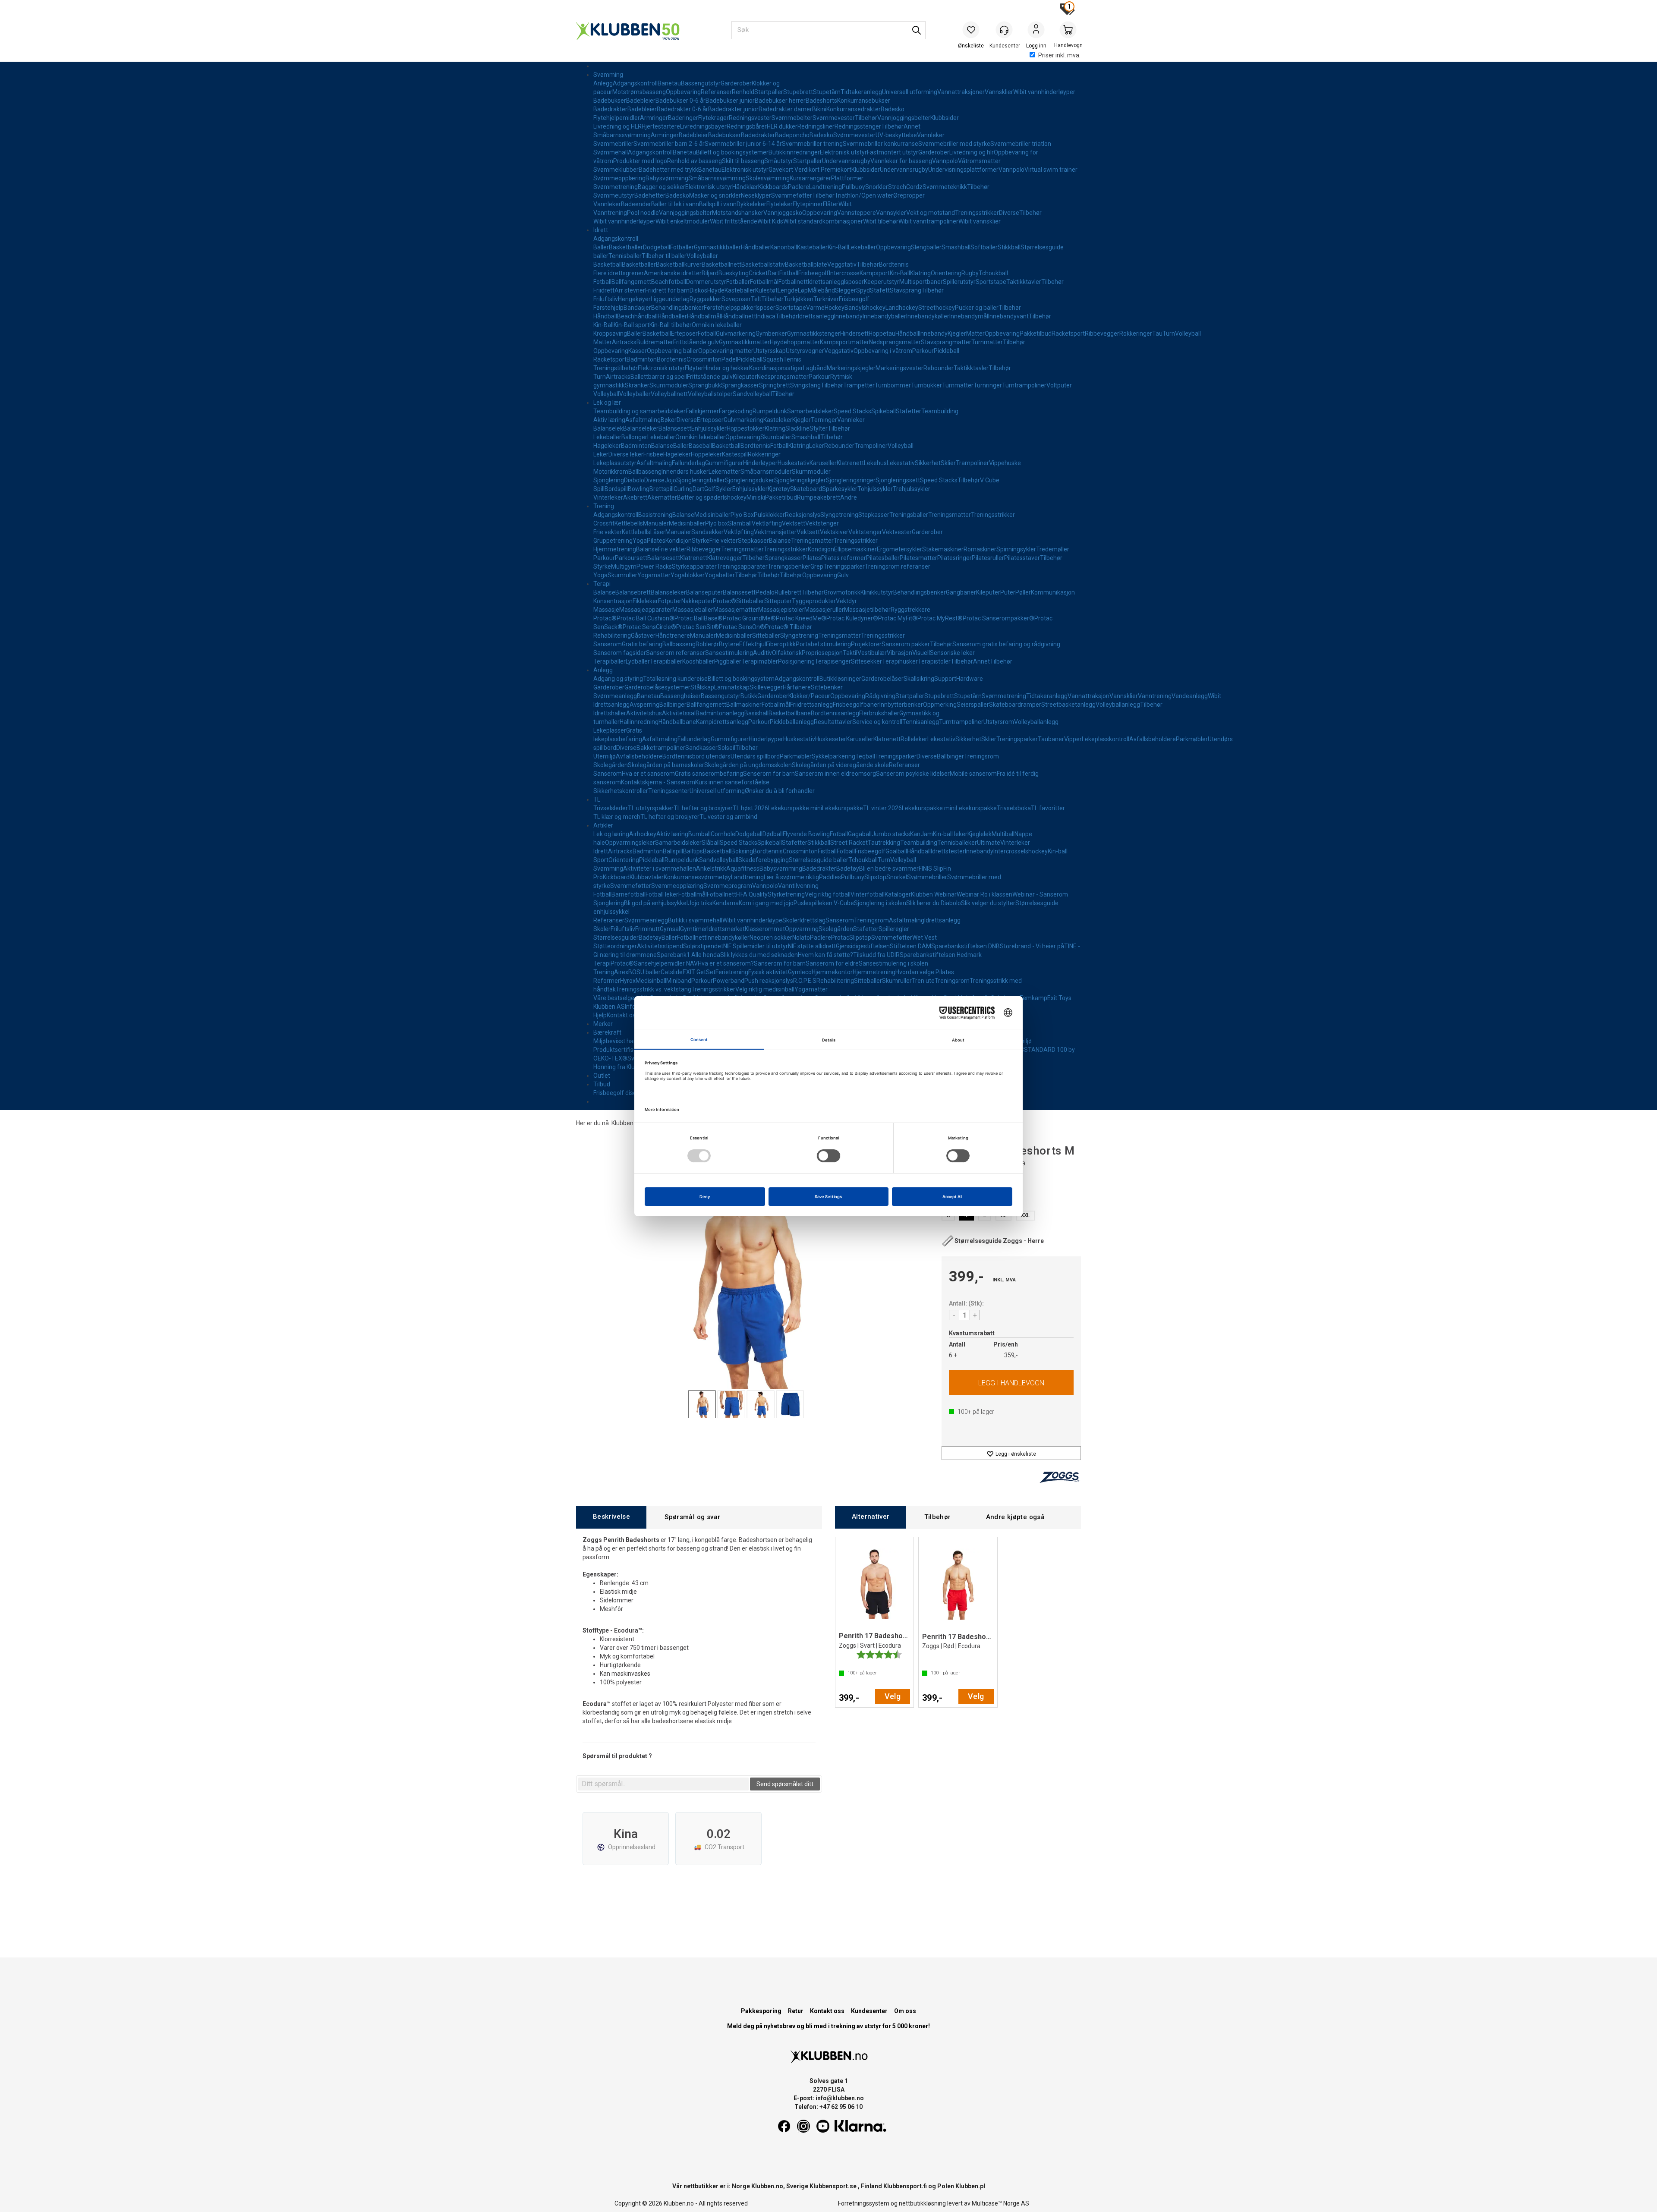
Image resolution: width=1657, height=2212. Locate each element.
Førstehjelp (608, 308)
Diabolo (634, 480)
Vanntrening (610, 213)
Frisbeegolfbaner (856, 705)
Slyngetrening (839, 515)
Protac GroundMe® (749, 618)
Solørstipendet (703, 946)
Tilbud (602, 1084)
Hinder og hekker (726, 368)
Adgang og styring (618, 679)
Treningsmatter (950, 515)
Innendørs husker (685, 472)
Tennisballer (625, 256)
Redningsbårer (747, 126)
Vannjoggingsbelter (904, 118)
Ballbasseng (645, 472)
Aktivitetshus (644, 713)
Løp (803, 290)
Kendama (726, 903)
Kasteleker (778, 420)
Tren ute (923, 981)
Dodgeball (657, 247)
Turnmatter (987, 342)
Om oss (905, 2011)
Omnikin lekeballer (717, 325)
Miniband (679, 981)
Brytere (729, 644)
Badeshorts (821, 101)
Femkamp (1033, 998)
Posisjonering (796, 661)
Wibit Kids (770, 221)
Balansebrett (633, 592)
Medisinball (651, 981)
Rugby (970, 273)
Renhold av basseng (695, 161)
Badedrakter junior (733, 109)
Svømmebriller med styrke (954, 144)
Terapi (602, 584)
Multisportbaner (921, 282)
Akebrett (635, 497)
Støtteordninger (615, 946)
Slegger (846, 290)
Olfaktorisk (787, 653)
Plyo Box (742, 515)
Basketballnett (721, 264)
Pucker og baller (977, 308)
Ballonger (634, 437)
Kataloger (898, 894)
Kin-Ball (838, 247)
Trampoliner (871, 446)
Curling (683, 489)
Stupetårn (827, 92)
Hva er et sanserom (648, 774)
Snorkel (897, 877)
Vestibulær (872, 653)
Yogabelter (720, 575)
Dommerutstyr (706, 282)
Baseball (700, 446)
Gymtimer (694, 929)
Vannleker (931, 135)
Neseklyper (756, 195)
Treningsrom (981, 756)
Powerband (729, 981)
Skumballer (776, 437)
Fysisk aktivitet (768, 972)
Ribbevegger (1102, 334)
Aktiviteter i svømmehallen (660, 868)
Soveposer (736, 299)
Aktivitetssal (679, 713)
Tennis (792, 359)
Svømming (608, 75)
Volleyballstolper (710, 394)
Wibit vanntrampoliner (928, 221)
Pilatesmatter (918, 558)
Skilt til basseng (743, 161)
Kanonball (784, 247)
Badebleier (641, 101)
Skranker (637, 385)
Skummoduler (669, 385)
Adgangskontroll (635, 83)
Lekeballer (862, 247)
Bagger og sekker (662, 187)
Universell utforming (910, 92)
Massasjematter (736, 610)
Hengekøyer (634, 299)
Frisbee (653, 454)
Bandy (853, 308)
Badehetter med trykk (668, 170)
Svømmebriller (613, 144)
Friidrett (604, 290)
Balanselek (608, 428)
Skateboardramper (1015, 705)
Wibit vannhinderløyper (1044, 92)
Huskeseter (831, 739)
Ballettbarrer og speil (659, 377)
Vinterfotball (868, 894)
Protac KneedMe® (801, 618)
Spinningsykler (1016, 549)
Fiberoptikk (781, 644)
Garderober (736, 83)
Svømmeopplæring (619, 178)
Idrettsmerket (726, 929)
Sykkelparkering (833, 756)
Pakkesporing (761, 2011)
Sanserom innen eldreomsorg (835, 774)
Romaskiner (980, 549)
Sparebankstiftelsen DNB (966, 946)
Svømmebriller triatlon (1021, 144)
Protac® (725, 601)
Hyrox (628, 981)
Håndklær (745, 187)
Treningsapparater (742, 566)
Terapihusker (900, 661)
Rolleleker (914, 739)
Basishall (756, 713)
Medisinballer (712, 515)
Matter (975, 334)
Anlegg (603, 83)
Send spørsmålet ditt (785, 1784)
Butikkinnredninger (794, 152)
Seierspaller (973, 705)
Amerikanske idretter (673, 273)
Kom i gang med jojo (766, 903)
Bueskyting (734, 273)
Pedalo (765, 592)
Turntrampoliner (1024, 385)
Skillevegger (766, 687)
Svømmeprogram (728, 886)
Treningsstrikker (977, 213)
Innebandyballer (884, 316)
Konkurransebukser (864, 101)
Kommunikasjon (1053, 592)
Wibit (845, 204)
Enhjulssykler (709, 428)
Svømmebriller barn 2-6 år (669, 144)
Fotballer (682, 247)
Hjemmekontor (832, 972)
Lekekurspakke (843, 808)
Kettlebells (629, 523)
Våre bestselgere (617, 998)
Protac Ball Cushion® (646, 618)
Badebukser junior (730, 101)
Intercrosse (844, 273)
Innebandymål (969, 316)
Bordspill (616, 489)
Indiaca (766, 316)
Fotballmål (764, 282)
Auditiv (762, 653)
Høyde (716, 290)
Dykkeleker (751, 204)
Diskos (698, 290)
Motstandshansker (738, 213)
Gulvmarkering (736, 334)
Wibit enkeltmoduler (683, 221)
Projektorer (866, 644)
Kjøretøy (779, 489)
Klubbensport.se (833, 2186)
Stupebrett (798, 92)
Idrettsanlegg (826, 282)
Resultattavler (833, 722)
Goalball (896, 851)
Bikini (819, 109)
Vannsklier (999, 92)
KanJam (921, 834)
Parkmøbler (1192, 739)
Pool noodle (643, 213)
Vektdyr (846, 601)
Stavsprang (906, 290)
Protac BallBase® (699, 618)
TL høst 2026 (750, 808)
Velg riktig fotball (828, 894)
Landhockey (902, 308)
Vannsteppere (857, 213)
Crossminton (704, 359)
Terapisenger (833, 661)
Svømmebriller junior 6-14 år (743, 144)
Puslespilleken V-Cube (824, 903)
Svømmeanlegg (615, 696)
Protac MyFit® (898, 618)
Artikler (603, 825)
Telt (756, 299)
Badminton (642, 359)
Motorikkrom (611, 472)
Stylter (819, 428)
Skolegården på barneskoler (666, 765)
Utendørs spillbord (755, 756)
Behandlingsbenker (677, 308)
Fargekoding (736, 411)
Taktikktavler (1024, 282)
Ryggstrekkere (910, 610)
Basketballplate (806, 264)
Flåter (831, 204)
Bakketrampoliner (661, 748)
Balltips (693, 851)
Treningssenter (669, 791)
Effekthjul (753, 644)
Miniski (756, 497)
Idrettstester (948, 851)
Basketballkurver (679, 264)
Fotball (602, 282)
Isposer (854, 282)
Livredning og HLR (617, 126)
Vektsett (794, 523)
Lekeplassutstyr (615, 463)
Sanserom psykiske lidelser (913, 774)
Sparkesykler (840, 489)
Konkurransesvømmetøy (697, 877)
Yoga (640, 541)
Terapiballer (610, 661)
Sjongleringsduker (750, 480)
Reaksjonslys (803, 515)
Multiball (1003, 834)
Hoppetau (882, 334)
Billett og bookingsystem (741, 679)
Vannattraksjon (1088, 696)
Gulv (843, 575)
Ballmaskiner (744, 705)
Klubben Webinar (934, 894)
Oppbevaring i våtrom (883, 351)
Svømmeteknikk (945, 187)
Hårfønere (797, 687)
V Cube (990, 480)
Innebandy (848, 316)
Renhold (743, 92)
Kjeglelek (980, 834)
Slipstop (875, 877)
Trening (604, 506)
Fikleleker (645, 601)
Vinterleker (608, 497)
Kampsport (875, 273)
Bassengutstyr (701, 83)
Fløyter (694, 368)
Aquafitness (743, 868)
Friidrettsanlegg (811, 705)
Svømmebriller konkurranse (880, 144)
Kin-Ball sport (632, 325)
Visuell (921, 653)
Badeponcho (792, 135)
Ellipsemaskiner (855, 549)
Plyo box (717, 523)
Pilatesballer (883, 558)
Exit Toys (1059, 998)
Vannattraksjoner (961, 92)
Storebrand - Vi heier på (1032, 946)
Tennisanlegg (921, 722)
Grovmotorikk (842, 592)
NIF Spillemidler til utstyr (756, 946)
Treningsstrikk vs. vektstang (654, 989)
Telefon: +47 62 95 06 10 (828, 2107)
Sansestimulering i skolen (893, 963)
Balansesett (675, 428)
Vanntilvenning (798, 886)
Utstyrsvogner (805, 351)
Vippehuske (1005, 463)
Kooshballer (698, 661)
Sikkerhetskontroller (621, 791)
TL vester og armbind (728, 817)
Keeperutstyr (882, 282)
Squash (773, 359)
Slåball (711, 843)
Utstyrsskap (770, 351)
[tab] (611, 1517)
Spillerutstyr (959, 282)
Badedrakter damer (785, 109)
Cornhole (723, 834)
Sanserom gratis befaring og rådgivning (1006, 644)
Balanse (662, 446)
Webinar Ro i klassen (984, 894)
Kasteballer (812, 247)
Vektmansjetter (775, 532)
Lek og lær (607, 403)
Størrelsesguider (616, 938)
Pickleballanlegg (792, 722)
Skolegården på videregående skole (840, 765)
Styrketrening (786, 894)
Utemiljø (605, 756)
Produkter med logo (640, 161)
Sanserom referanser (676, 653)
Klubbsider (945, 118)
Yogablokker (688, 575)
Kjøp (1011, 1383)
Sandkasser (701, 748)
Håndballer (756, 247)
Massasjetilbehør (867, 610)
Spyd (863, 290)
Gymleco (800, 972)
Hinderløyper (760, 463)
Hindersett (854, 334)
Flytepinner (808, 204)
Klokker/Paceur (809, 696)
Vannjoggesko (783, 213)
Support (945, 679)
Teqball (865, 756)
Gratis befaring (642, 644)
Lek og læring (611, 834)
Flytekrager (714, 118)
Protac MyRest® (940, 618)
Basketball (608, 264)
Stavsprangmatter (946, 342)
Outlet (602, 1076)
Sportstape (991, 282)
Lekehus (875, 463)
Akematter (662, 497)
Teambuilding (940, 411)
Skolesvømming (768, 178)
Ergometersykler (899, 549)
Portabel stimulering (823, 644)
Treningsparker (844, 566)
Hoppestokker (746, 428)
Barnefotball (628, 894)
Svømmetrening (616, 187)
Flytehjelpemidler (617, 118)
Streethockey (937, 308)
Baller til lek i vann (675, 204)
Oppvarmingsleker (630, 843)
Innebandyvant (1008, 316)
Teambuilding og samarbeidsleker (639, 411)
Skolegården (611, 765)
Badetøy (848, 868)
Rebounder (939, 368)
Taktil (850, 653)
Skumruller (622, 575)
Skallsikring (919, 679)
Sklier (948, 463)
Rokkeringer (1136, 334)
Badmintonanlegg (720, 713)
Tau (1157, 334)
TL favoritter (1048, 808)
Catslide (672, 972)
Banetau (669, 83)
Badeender (636, 204)
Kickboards (773, 187)
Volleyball (1188, 334)
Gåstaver (643, 636)
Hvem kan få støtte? (825, 955)
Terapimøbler (760, 661)
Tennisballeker (957, 843)
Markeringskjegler (851, 368)
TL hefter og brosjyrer (703, 808)
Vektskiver (834, 532)
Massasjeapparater (646, 610)
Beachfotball (669, 282)
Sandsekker (707, 532)
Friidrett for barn (667, 290)
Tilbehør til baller (664, 256)
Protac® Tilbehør (789, 627)
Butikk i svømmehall (695, 920)
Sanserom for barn (780, 963)
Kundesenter (869, 2011)
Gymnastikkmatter (744, 342)
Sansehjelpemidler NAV (666, 963)
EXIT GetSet (699, 972)
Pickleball (947, 351)
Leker (817, 446)
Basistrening (655, 515)
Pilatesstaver (1022, 558)
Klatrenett (850, 463)
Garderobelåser (882, 679)
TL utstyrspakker (651, 808)
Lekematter (725, 472)
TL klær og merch (617, 817)
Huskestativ (794, 463)
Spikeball (884, 411)
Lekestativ (901, 463)
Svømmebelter (792, 118)
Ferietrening (732, 972)
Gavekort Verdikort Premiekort (810, 170)
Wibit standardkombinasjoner (823, 221)
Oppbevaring (683, 92)
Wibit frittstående (734, 221)
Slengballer (926, 247)
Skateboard (806, 489)
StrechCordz (905, 187)
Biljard (710, 273)
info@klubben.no (840, 2098)
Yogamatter (654, 575)
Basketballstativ (763, 264)
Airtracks (624, 342)
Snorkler (877, 187)
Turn (1169, 334)
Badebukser (610, 101)
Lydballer (638, 661)
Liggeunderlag (670, 299)
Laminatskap (732, 687)
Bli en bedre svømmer (889, 868)
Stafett (880, 290)
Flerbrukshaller (879, 713)
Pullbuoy (854, 187)
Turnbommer (893, 385)
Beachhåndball (637, 316)
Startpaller (769, 92)
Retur (796, 2011)
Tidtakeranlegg (861, 92)
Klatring (920, 273)
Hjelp (600, 1015)
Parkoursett (631, 558)
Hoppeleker (706, 454)
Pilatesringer (955, 558)
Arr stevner (630, 290)
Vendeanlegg (1190, 696)
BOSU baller (644, 972)
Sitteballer (750, 601)
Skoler (791, 920)
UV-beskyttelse (896, 135)
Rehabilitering (612, 636)
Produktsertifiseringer (623, 1050)
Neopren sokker (771, 938)
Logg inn (1036, 31)
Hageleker (607, 446)
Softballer (984, 247)
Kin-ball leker (950, 834)
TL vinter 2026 (882, 808)
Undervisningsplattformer (963, 170)
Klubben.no (627, 1123)
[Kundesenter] (1004, 30)
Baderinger (683, 118)
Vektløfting (767, 523)
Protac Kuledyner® (852, 618)
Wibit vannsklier (980, 221)
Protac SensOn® (742, 627)
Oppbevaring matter (726, 351)
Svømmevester (834, 118)
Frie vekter (608, 532)
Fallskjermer (702, 411)
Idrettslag (813, 920)
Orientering (946, 273)
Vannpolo (945, 161)
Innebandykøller (928, 316)
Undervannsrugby (846, 161)
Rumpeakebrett (819, 497)
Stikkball (1009, 247)
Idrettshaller (610, 713)
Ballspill (673, 851)
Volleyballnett (669, 394)
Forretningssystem (864, 2203)
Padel (729, 359)
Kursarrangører (810, 178)
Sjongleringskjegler (800, 480)
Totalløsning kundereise (675, 679)
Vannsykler (891, 213)
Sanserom (608, 644)
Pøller (1023, 592)
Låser (658, 532)
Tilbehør (866, 118)
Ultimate (989, 843)
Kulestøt (766, 290)
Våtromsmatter (979, 161)
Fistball (789, 273)
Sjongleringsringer (851, 480)
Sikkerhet (928, 463)
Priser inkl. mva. (1059, 55)
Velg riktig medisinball (765, 989)
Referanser (716, 92)
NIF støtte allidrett (812, 946)
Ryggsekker (706, 299)
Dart (773, 273)
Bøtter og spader (700, 497)
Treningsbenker (789, 566)
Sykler (724, 489)
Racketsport (1068, 334)
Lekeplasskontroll (1106, 739)
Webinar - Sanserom (1040, 894)
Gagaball (860, 834)
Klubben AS (609, 1007)
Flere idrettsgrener (619, 273)
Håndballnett (739, 316)
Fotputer (670, 601)
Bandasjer (637, 308)
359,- (1011, 1355)
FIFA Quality (752, 894)
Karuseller (823, 463)
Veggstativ (842, 264)
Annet (912, 126)
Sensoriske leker (952, 653)
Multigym (624, 566)
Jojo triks (700, 903)
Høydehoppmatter (795, 342)
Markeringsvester (899, 368)
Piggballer (728, 661)
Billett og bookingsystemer (732, 152)
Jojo (670, 480)
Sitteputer (778, 601)
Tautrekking (884, 843)
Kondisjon (679, 541)
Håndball (605, 316)
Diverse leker (626, 454)
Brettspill (662, 489)
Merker (603, 1024)
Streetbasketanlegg (1068, 705)
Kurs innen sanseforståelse (732, 782)
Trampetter (859, 385)
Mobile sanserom (973, 774)
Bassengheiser (680, 696)
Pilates (656, 541)
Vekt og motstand (931, 213)
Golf (710, 489)
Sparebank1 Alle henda (688, 955)
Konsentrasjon (613, 601)
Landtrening (825, 187)
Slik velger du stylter (988, 903)
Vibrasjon (899, 653)
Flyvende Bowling (806, 834)
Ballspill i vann (718, 204)
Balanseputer (704, 592)
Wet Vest (925, 938)
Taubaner (1051, 739)
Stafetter (909, 411)
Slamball (740, 523)
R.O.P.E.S (805, 981)
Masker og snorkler (715, 195)
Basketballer (626, 247)
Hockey (835, 308)
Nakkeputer (697, 601)
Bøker (669, 420)
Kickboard (616, 877)
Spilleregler (894, 929)
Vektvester (897, 532)
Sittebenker (827, 687)
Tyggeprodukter (814, 601)
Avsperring (644, 705)
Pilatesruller (988, 558)
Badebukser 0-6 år (680, 101)
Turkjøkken (799, 299)
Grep (817, 566)
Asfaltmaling (643, 420)
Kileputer (745, 377)
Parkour (923, 351)
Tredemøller (1053, 549)
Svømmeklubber (616, 170)
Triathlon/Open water (864, 195)
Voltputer (1059, 385)
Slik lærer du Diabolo (934, 903)
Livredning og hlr (972, 152)
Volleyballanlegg (1118, 705)
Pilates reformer (844, 558)
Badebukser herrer (780, 101)
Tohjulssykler (875, 489)
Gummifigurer (724, 463)
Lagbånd (815, 368)
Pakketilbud (1036, 334)
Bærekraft (607, 1032)
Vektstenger (822, 523)
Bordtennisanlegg (835, 713)
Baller (601, 247)
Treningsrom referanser (898, 566)
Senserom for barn (769, 774)
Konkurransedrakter (854, 109)
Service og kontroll (877, 722)
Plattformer (847, 178)
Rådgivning (880, 696)
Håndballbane (677, 722)
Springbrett (775, 385)
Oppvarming (802, 929)
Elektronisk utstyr (843, 152)
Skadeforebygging (764, 860)
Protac (840, 938)
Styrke (701, 541)
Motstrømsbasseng (639, 92)
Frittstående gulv (696, 342)
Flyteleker (780, 204)
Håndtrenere (673, 636)
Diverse (1009, 213)
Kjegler (957, 334)
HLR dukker (782, 126)
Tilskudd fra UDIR (876, 955)
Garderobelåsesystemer (657, 687)
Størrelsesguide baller (819, 860)
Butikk (749, 696)
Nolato (801, 938)
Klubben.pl (970, 2186)
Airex (621, 972)
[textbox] (663, 1784)
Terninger (824, 420)
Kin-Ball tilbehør (671, 325)
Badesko (893, 109)
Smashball (956, 247)
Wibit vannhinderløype (752, 920)
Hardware (970, 679)
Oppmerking (940, 705)
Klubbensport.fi (905, 2186)
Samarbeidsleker (810, 411)
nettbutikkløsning (922, 2203)
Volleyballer (702, 256)
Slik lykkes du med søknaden (759, 955)
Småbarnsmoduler (766, 472)
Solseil (726, 748)
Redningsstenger (858, 126)
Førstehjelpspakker (730, 308)
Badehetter (650, 195)
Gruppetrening (613, 541)
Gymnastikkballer (717, 247)
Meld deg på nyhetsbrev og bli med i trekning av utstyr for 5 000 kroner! (828, 2026)
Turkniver (826, 299)
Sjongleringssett (898, 480)
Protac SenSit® (698, 627)
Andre (849, 497)
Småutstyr (779, 161)
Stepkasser (874, 515)
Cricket (758, 273)
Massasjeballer (693, 610)
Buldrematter (655, 342)
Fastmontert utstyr (893, 152)
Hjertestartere (661, 126)
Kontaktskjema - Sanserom (658, 782)
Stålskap (702, 687)
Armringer (654, 118)
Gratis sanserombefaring (709, 774)
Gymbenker (771, 334)
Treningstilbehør (616, 368)
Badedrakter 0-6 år (682, 109)
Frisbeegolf (814, 273)
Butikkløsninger (840, 679)
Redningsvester (750, 118)
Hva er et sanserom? (726, 963)
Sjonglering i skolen (880, 903)
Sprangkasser (740, 385)
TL (597, 799)
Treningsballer (909, 515)
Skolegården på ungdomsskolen (748, 765)
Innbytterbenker (901, 705)
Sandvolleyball (752, 394)
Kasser (638, 351)
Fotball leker (662, 894)
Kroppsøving (610, 334)
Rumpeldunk (770, 411)
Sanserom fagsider (620, 653)
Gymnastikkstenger (814, 334)
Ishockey (874, 308)
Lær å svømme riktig (791, 877)
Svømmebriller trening (812, 144)
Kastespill (735, 454)
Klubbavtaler (647, 877)
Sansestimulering (729, 653)
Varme (815, 308)
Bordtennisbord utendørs (696, 756)
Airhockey (643, 834)
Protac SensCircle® (649, 627)
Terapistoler (934, 661)
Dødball (773, 834)
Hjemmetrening (615, 549)
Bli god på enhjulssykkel (656, 903)
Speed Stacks (852, 411)
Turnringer (988, 385)
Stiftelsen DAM (910, 946)
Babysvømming (667, 178)
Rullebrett (788, 592)
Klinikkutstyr (877, 592)
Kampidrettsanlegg (722, 722)
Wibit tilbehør (881, 221)
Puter (1008, 592)
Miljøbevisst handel (619, 1041)
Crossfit (604, 523)
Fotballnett (793, 282)
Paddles (830, 877)
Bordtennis (894, 264)
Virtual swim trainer (1051, 170)
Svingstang (805, 385)
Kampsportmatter (844, 342)
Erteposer (684, 334)
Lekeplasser (610, 730)
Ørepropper (909, 195)
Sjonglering (609, 480)
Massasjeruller (824, 610)
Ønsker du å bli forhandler (780, 791)
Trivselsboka (1014, 808)
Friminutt (647, 929)
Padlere (799, 187)
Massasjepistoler (781, 610)
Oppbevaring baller (673, 351)
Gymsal (670, 929)
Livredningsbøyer (703, 126)
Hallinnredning (639, 722)
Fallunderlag (688, 463)
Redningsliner (816, 126)
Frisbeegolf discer (617, 1093)
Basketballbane (790, 713)
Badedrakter (610, 109)
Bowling (639, 489)
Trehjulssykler (912, 489)
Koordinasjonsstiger (776, 368)
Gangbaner (961, 592)
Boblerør (707, 644)
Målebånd (821, 290)
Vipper (1073, 739)
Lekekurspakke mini (795, 808)
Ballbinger (673, 705)
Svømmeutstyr (614, 195)
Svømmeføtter (792, 195)
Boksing (742, 851)
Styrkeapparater (694, 566)
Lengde (788, 290)
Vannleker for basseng (901, 161)
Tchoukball (993, 273)
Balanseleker (641, 428)
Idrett (601, 230)
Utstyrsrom (999, 722)
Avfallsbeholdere (1153, 739)
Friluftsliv (606, 299)
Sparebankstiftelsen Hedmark (941, 955)
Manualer (656, 523)
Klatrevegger (725, 558)
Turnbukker (926, 385)
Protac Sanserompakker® (999, 618)
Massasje (606, 610)
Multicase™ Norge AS (1000, 2203)
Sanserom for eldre (832, 963)
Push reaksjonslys (769, 981)
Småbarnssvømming (622, 135)
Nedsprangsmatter (895, 342)
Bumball (699, 834)
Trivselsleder (611, 808)
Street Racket (849, 843)
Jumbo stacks (891, 834)
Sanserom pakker (906, 644)
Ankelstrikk (711, 868)
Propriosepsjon (822, 653)
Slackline (797, 428)
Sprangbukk (705, 385)
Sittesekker (866, 661)
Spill (599, 489)
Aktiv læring (609, 420)
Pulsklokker (769, 515)
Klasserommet (765, 929)
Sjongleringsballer (701, 480)
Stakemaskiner (943, 549)
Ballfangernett (631, 282)
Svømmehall (611, 152)
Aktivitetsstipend (660, 946)
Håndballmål (704, 316)
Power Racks (654, 566)
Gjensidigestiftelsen (863, 946)
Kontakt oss (623, 1015)
